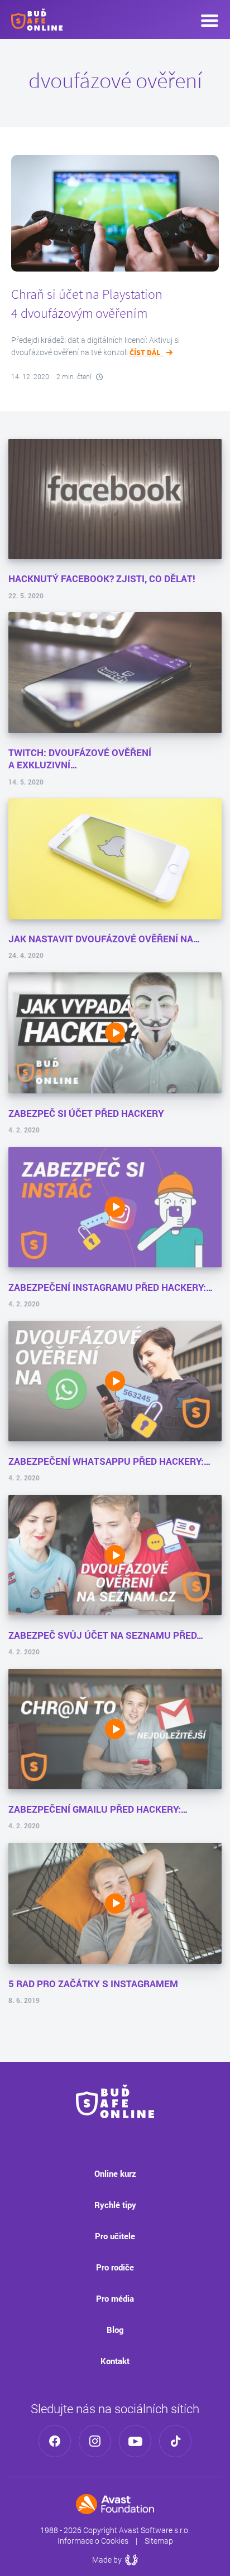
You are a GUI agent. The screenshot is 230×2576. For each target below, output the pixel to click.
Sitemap (159, 2541)
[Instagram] (95, 2441)
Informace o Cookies (93, 2541)
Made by (115, 2560)
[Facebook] (55, 2441)
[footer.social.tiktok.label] (175, 2441)
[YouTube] (135, 2441)
